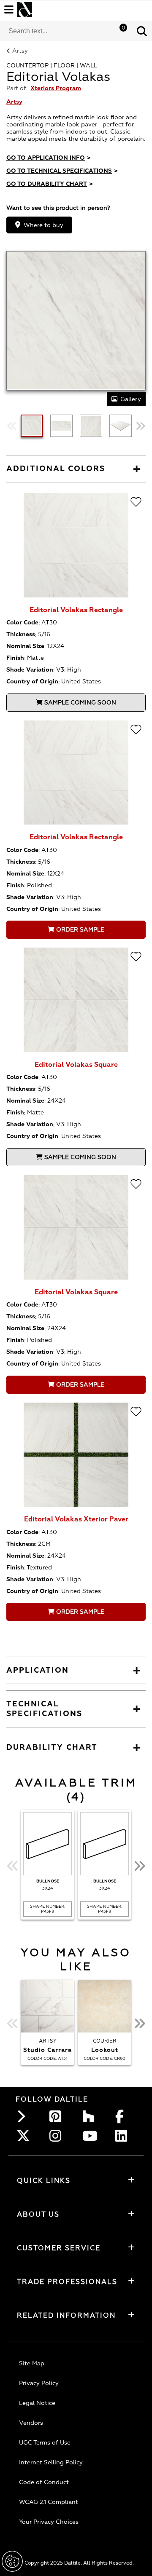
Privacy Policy (39, 2383)
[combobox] (66, 31)
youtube (91, 2136)
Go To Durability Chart (50, 184)
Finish (15, 658)
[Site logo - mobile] (25, 9)
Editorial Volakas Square (76, 1065)
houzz (91, 2116)
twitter (25, 2136)
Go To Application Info (49, 158)
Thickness (21, 634)
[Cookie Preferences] (12, 2561)
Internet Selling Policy (51, 2462)
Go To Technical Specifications (62, 171)
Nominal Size (25, 646)
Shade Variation (30, 670)
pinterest (58, 2116)
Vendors (31, 2423)
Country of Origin (32, 681)
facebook (124, 2116)
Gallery (131, 399)
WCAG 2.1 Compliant (49, 2502)
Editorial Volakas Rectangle (76, 610)
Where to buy (43, 225)
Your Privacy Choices (49, 2522)
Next (140, 426)
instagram (58, 2136)
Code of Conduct (44, 2482)
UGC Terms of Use (45, 2443)
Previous (12, 426)
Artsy (20, 51)
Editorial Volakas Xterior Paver (76, 1519)
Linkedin (124, 2136)
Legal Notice (37, 2403)
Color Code (22, 623)
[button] (142, 31)
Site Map (32, 2363)
